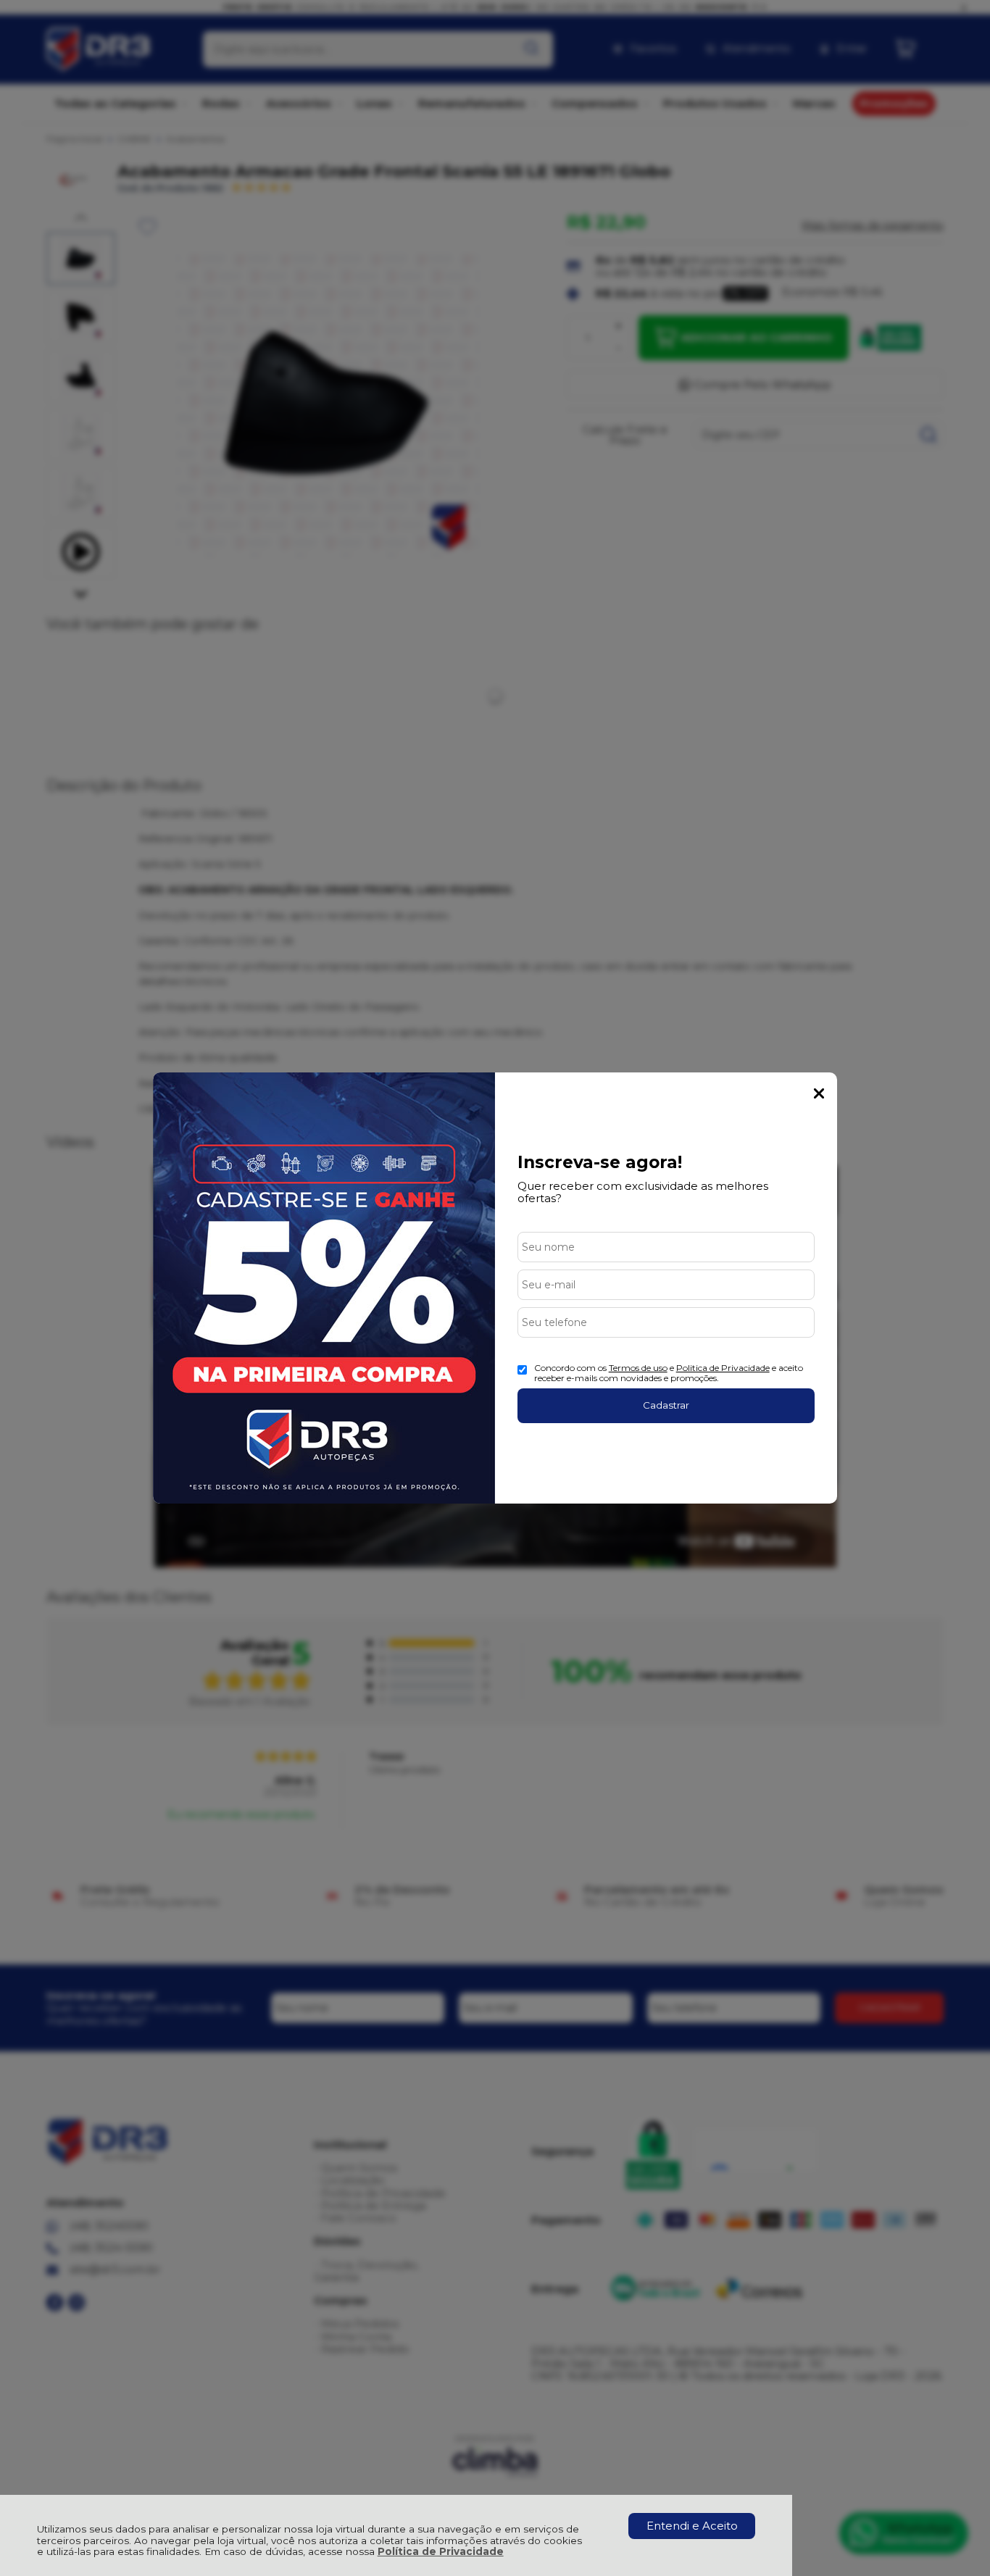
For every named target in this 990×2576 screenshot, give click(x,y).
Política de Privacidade (441, 2551)
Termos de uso (638, 1368)
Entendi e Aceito (692, 2526)
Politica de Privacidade (723, 1368)
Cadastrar (666, 1405)
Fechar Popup (819, 1093)
